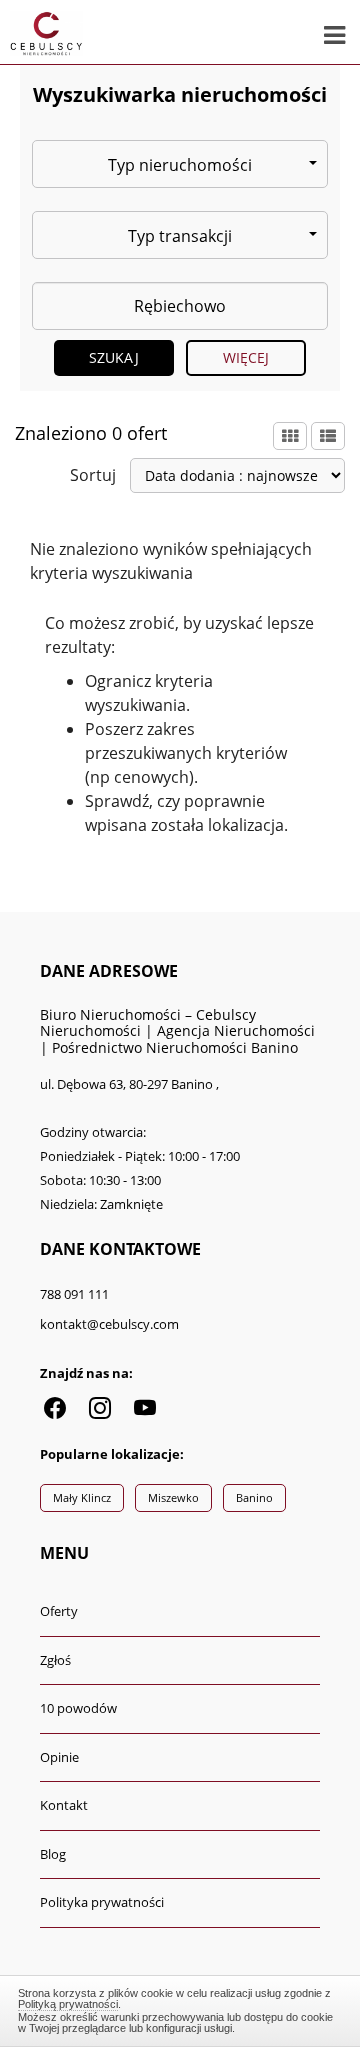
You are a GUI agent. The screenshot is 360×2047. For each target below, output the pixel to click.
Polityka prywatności (102, 1902)
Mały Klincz (82, 1497)
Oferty (59, 1611)
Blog (53, 1854)
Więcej (246, 357)
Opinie (59, 1757)
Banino (254, 1497)
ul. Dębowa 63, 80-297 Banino (128, 1084)
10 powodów (78, 1708)
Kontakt (64, 1805)
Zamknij (180, 2008)
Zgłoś (55, 1660)
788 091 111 (74, 1294)
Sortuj (93, 475)
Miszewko (173, 1497)
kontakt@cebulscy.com (109, 1324)
